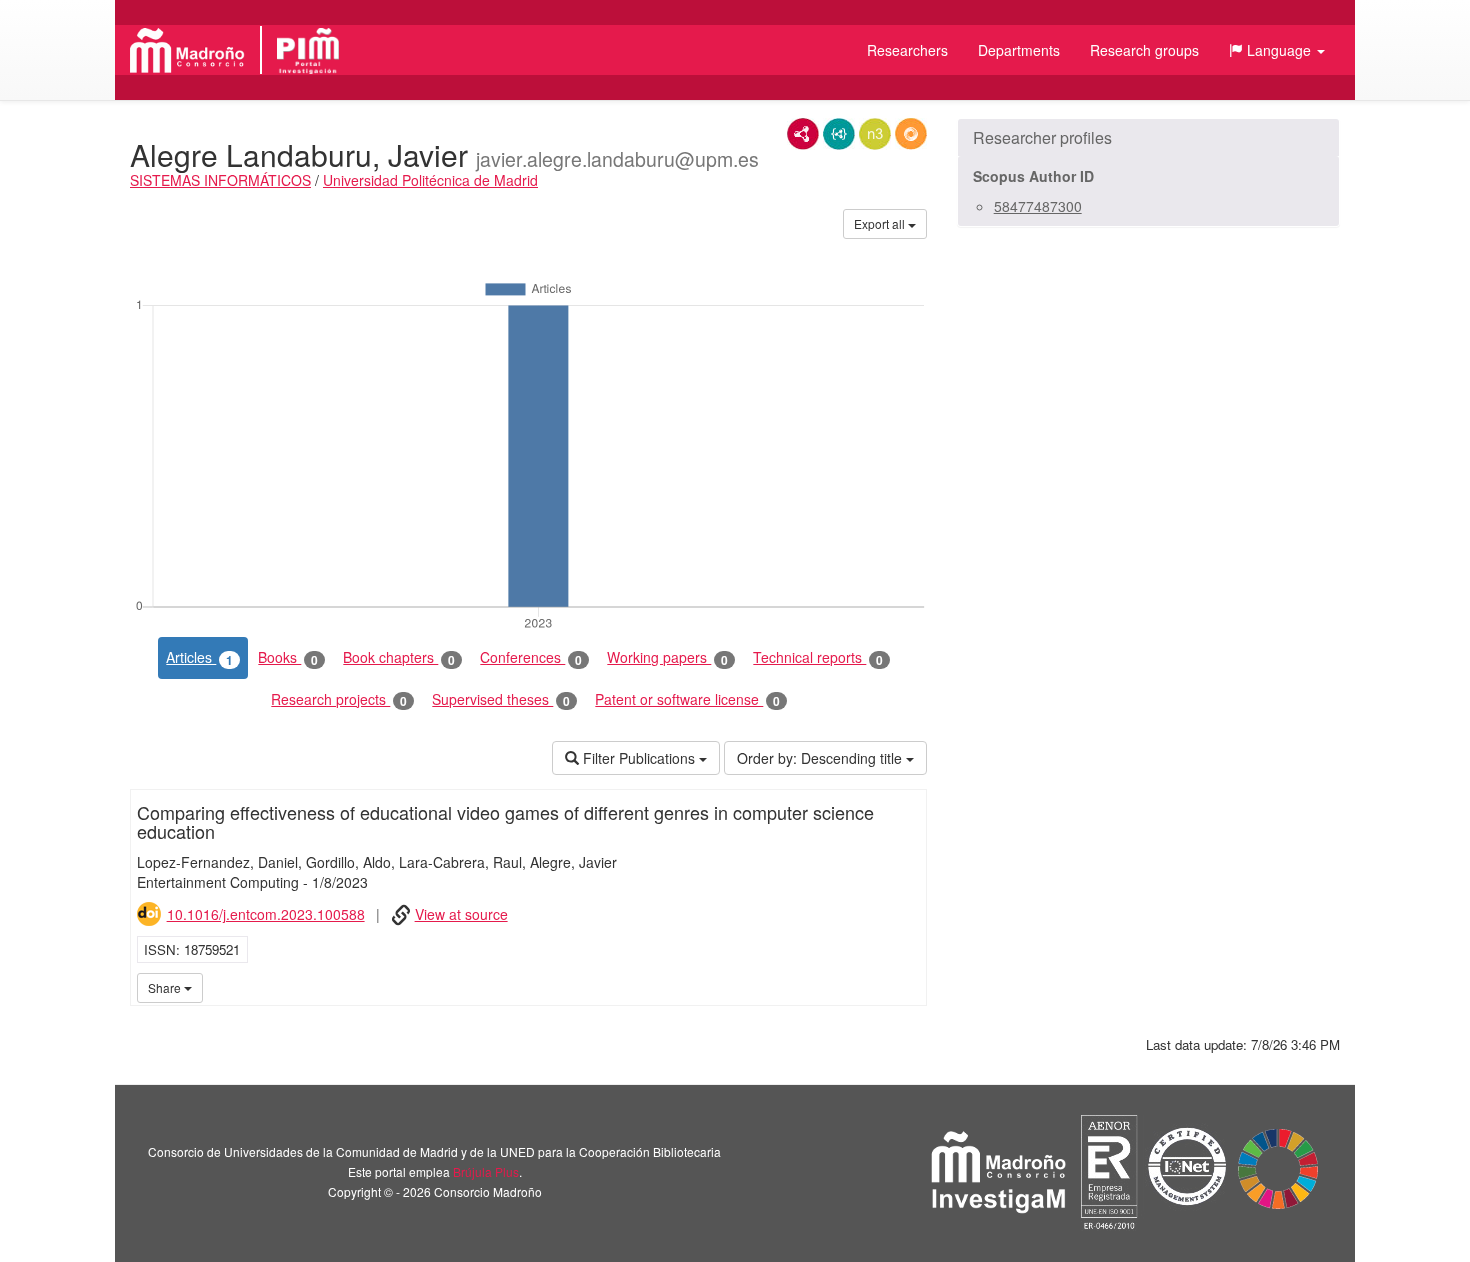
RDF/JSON (911, 134)
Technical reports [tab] (818, 657)
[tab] (1148, 138)
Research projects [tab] (339, 699)
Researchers (907, 50)
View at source (461, 914)
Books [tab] (288, 657)
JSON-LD (839, 134)
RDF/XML (803, 134)
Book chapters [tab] (399, 657)
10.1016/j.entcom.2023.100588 (266, 914)
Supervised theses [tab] (501, 699)
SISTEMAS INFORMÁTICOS (220, 180)
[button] (1277, 50)
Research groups (1144, 50)
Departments (1019, 50)
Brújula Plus (486, 1171)
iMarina (908, 987)
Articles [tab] (199, 657)
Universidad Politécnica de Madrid (430, 180)
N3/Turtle (875, 134)
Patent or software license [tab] (687, 699)
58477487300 (1038, 206)
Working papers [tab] (667, 657)
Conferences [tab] (531, 657)
